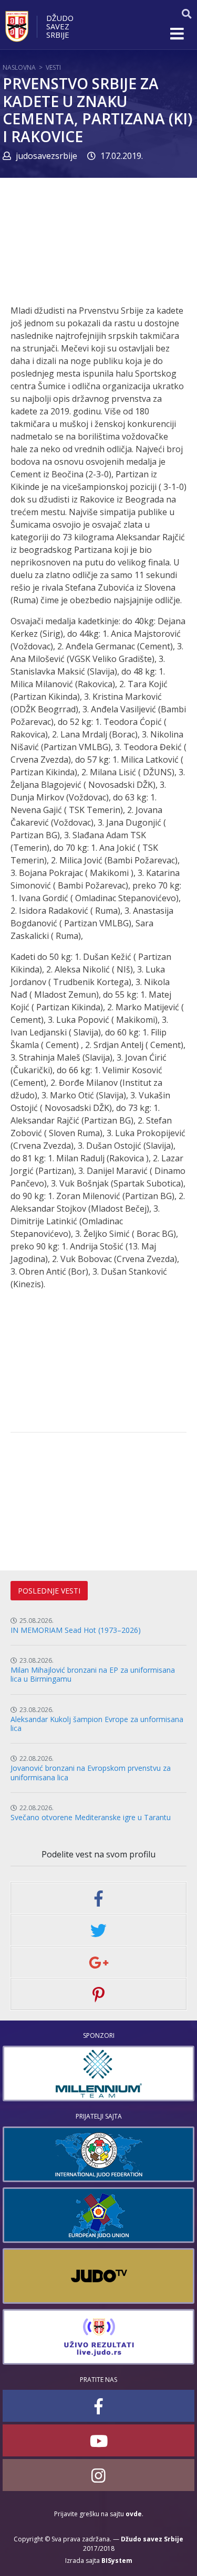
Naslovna (19, 67)
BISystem (117, 2561)
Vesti (53, 67)
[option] (98, 2073)
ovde (134, 2514)
